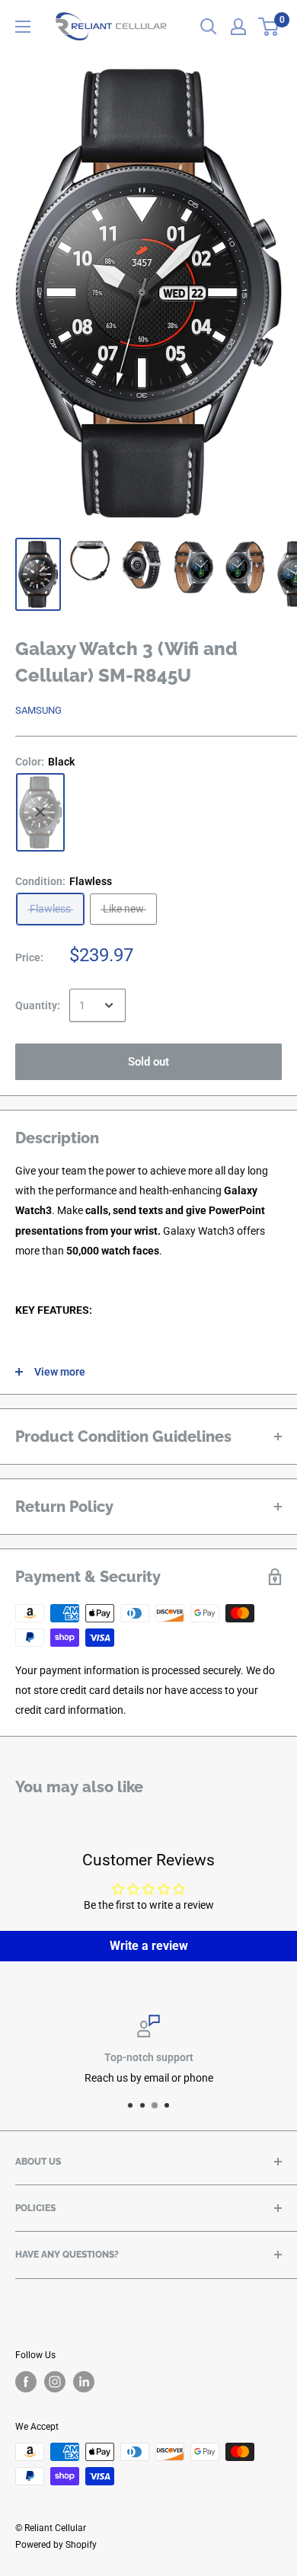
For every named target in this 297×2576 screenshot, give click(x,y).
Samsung (38, 710)
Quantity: (38, 1005)
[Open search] (209, 27)
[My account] (238, 27)
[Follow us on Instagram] (55, 2382)
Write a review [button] (149, 1946)
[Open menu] (23, 27)
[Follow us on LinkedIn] (84, 2382)
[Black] (40, 812)
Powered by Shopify (56, 2545)
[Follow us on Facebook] (26, 2382)
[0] (269, 27)
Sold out (148, 1062)
